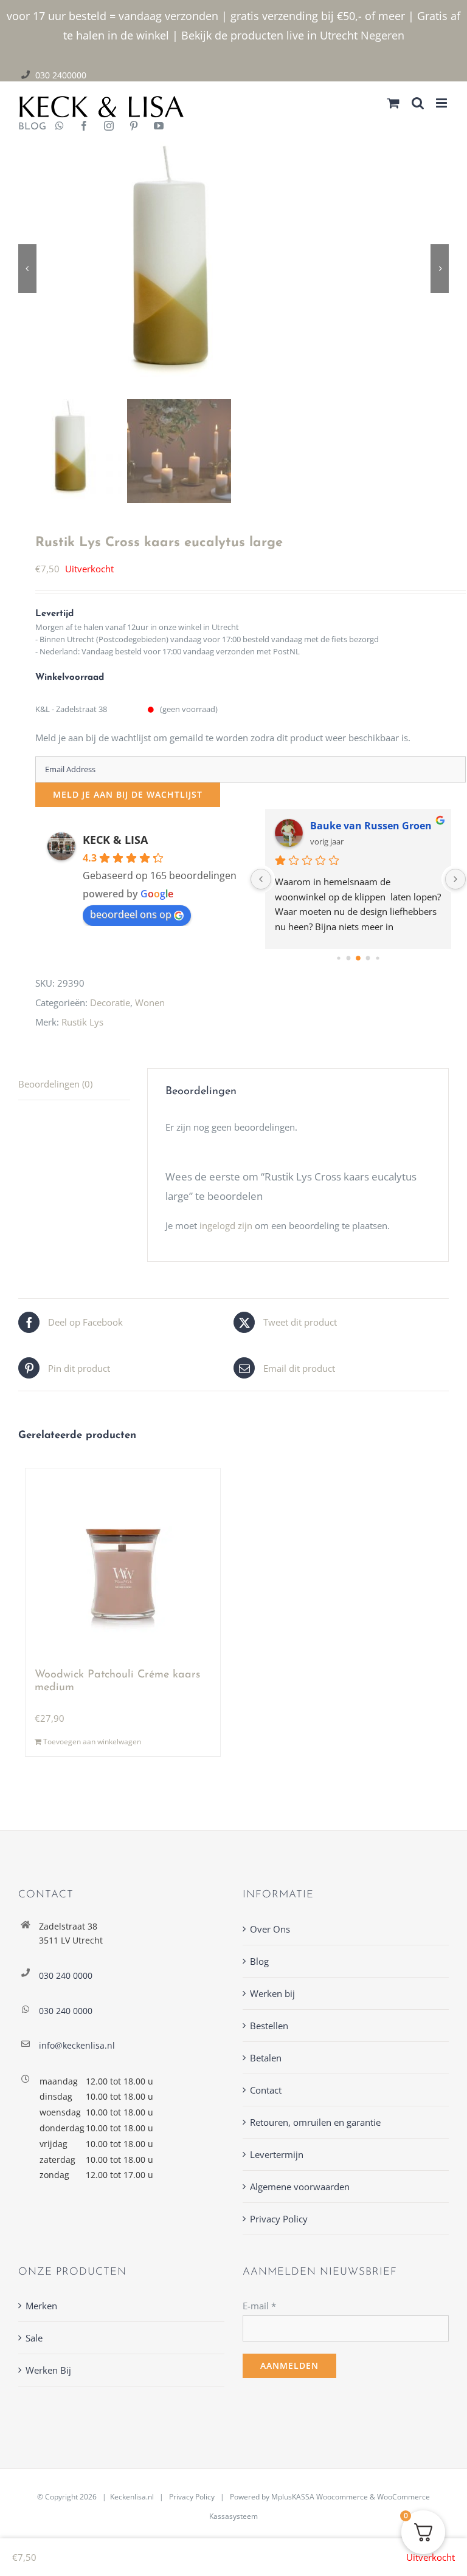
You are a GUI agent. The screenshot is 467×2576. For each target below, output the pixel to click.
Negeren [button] (382, 35)
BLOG (28, 127)
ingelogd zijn (226, 1225)
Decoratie (110, 1002)
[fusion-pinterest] (134, 127)
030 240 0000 (66, 1975)
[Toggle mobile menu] (442, 103)
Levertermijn (277, 2154)
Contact (266, 2090)
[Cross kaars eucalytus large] (233, 268)
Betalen (266, 2058)
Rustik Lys (82, 1022)
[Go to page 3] (368, 958)
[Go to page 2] (359, 958)
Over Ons (270, 1929)
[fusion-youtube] (159, 127)
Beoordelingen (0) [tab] (55, 1084)
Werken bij (272, 1993)
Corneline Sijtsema (356, 826)
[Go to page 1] (349, 958)
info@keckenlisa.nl (77, 2045)
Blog (259, 1961)
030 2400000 (61, 75)
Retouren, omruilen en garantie (315, 2122)
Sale (34, 2338)
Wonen (150, 1002)
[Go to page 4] (378, 958)
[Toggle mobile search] (418, 103)
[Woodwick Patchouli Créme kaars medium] (123, 1563)
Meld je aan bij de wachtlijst (128, 794)
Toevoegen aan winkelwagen (92, 1742)
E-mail (259, 2306)
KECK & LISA (115, 840)
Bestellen (269, 2026)
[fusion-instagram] (109, 127)
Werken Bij (48, 2370)
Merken (41, 2306)
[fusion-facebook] (84, 127)
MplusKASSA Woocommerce (320, 2497)
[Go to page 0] (339, 958)
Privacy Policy (279, 2219)
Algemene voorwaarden (300, 2187)
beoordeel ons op (131, 914)
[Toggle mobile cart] (393, 103)
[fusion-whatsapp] (60, 127)
